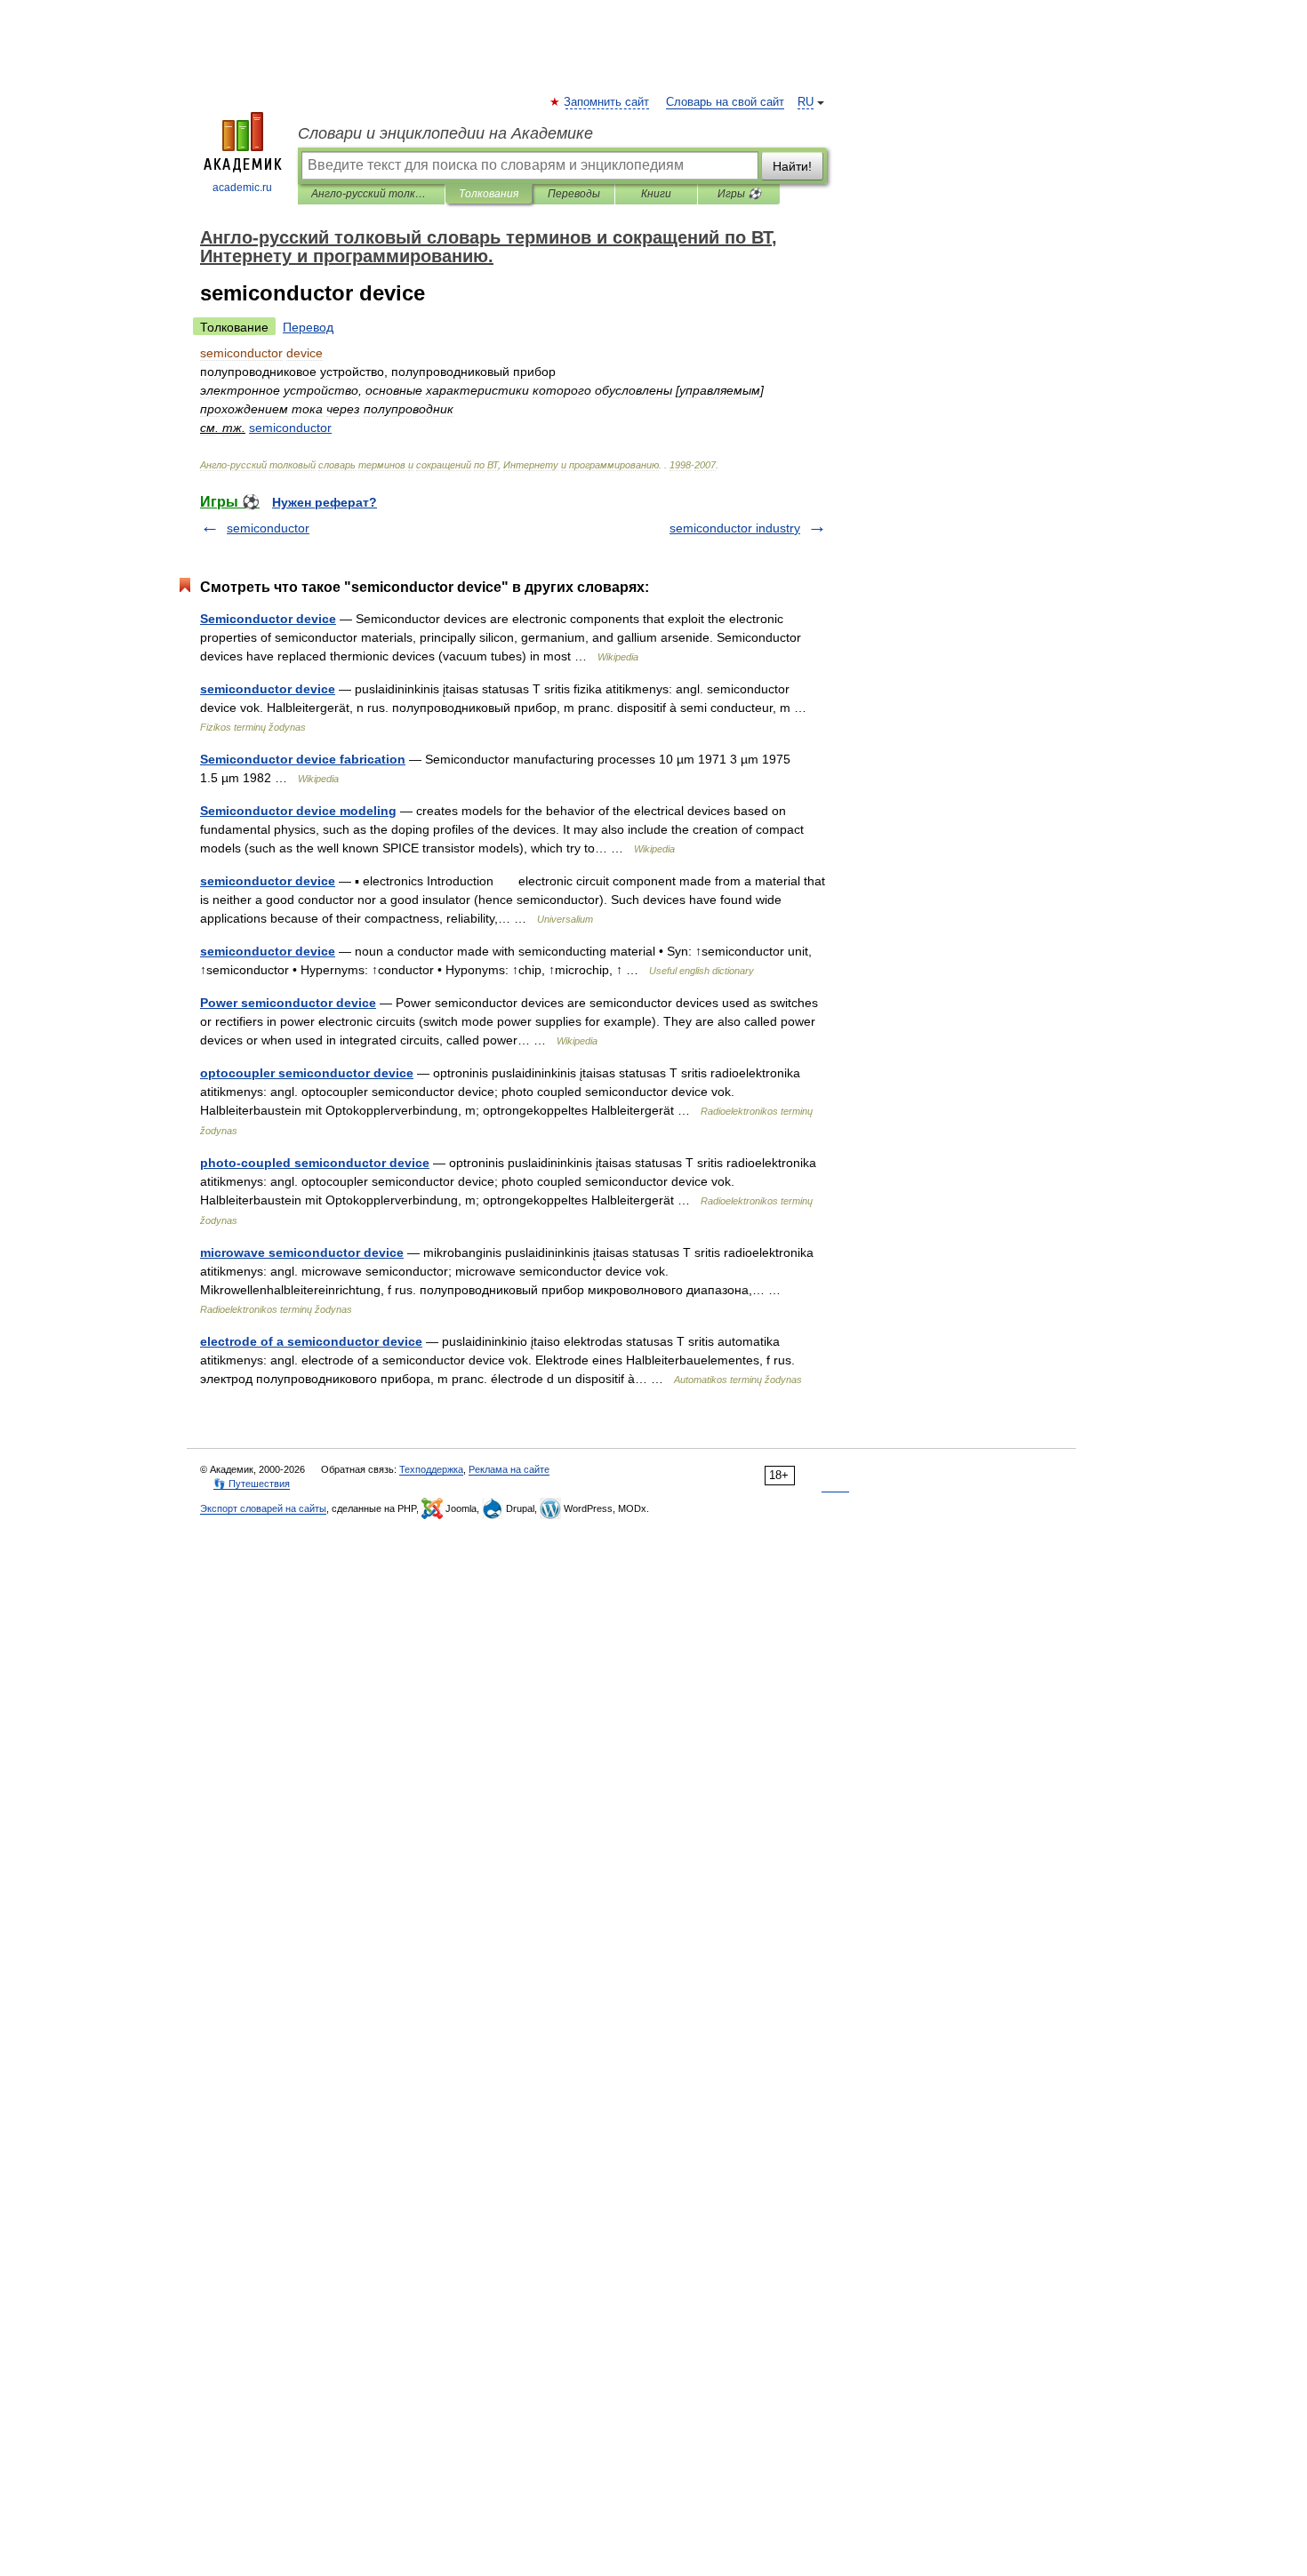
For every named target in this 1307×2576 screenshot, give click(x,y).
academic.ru (242, 188)
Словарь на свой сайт (725, 102)
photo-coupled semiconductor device (315, 1163)
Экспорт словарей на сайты (263, 1508)
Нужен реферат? (325, 502)
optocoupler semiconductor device (307, 1073)
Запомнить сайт (607, 102)
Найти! (792, 166)
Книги (656, 194)
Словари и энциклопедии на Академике (445, 133)
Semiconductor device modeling (298, 811)
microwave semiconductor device (302, 1252)
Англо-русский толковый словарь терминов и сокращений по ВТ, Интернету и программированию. (371, 194)
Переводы (574, 194)
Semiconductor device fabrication (303, 759)
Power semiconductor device (288, 1003)
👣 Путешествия (252, 1484)
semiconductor (268, 528)
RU (806, 102)
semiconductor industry (735, 528)
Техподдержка (431, 1469)
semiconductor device (268, 689)
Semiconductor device (268, 619)
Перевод (308, 327)
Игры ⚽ (739, 194)
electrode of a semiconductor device (311, 1341)
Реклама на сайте (509, 1469)
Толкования (489, 194)
